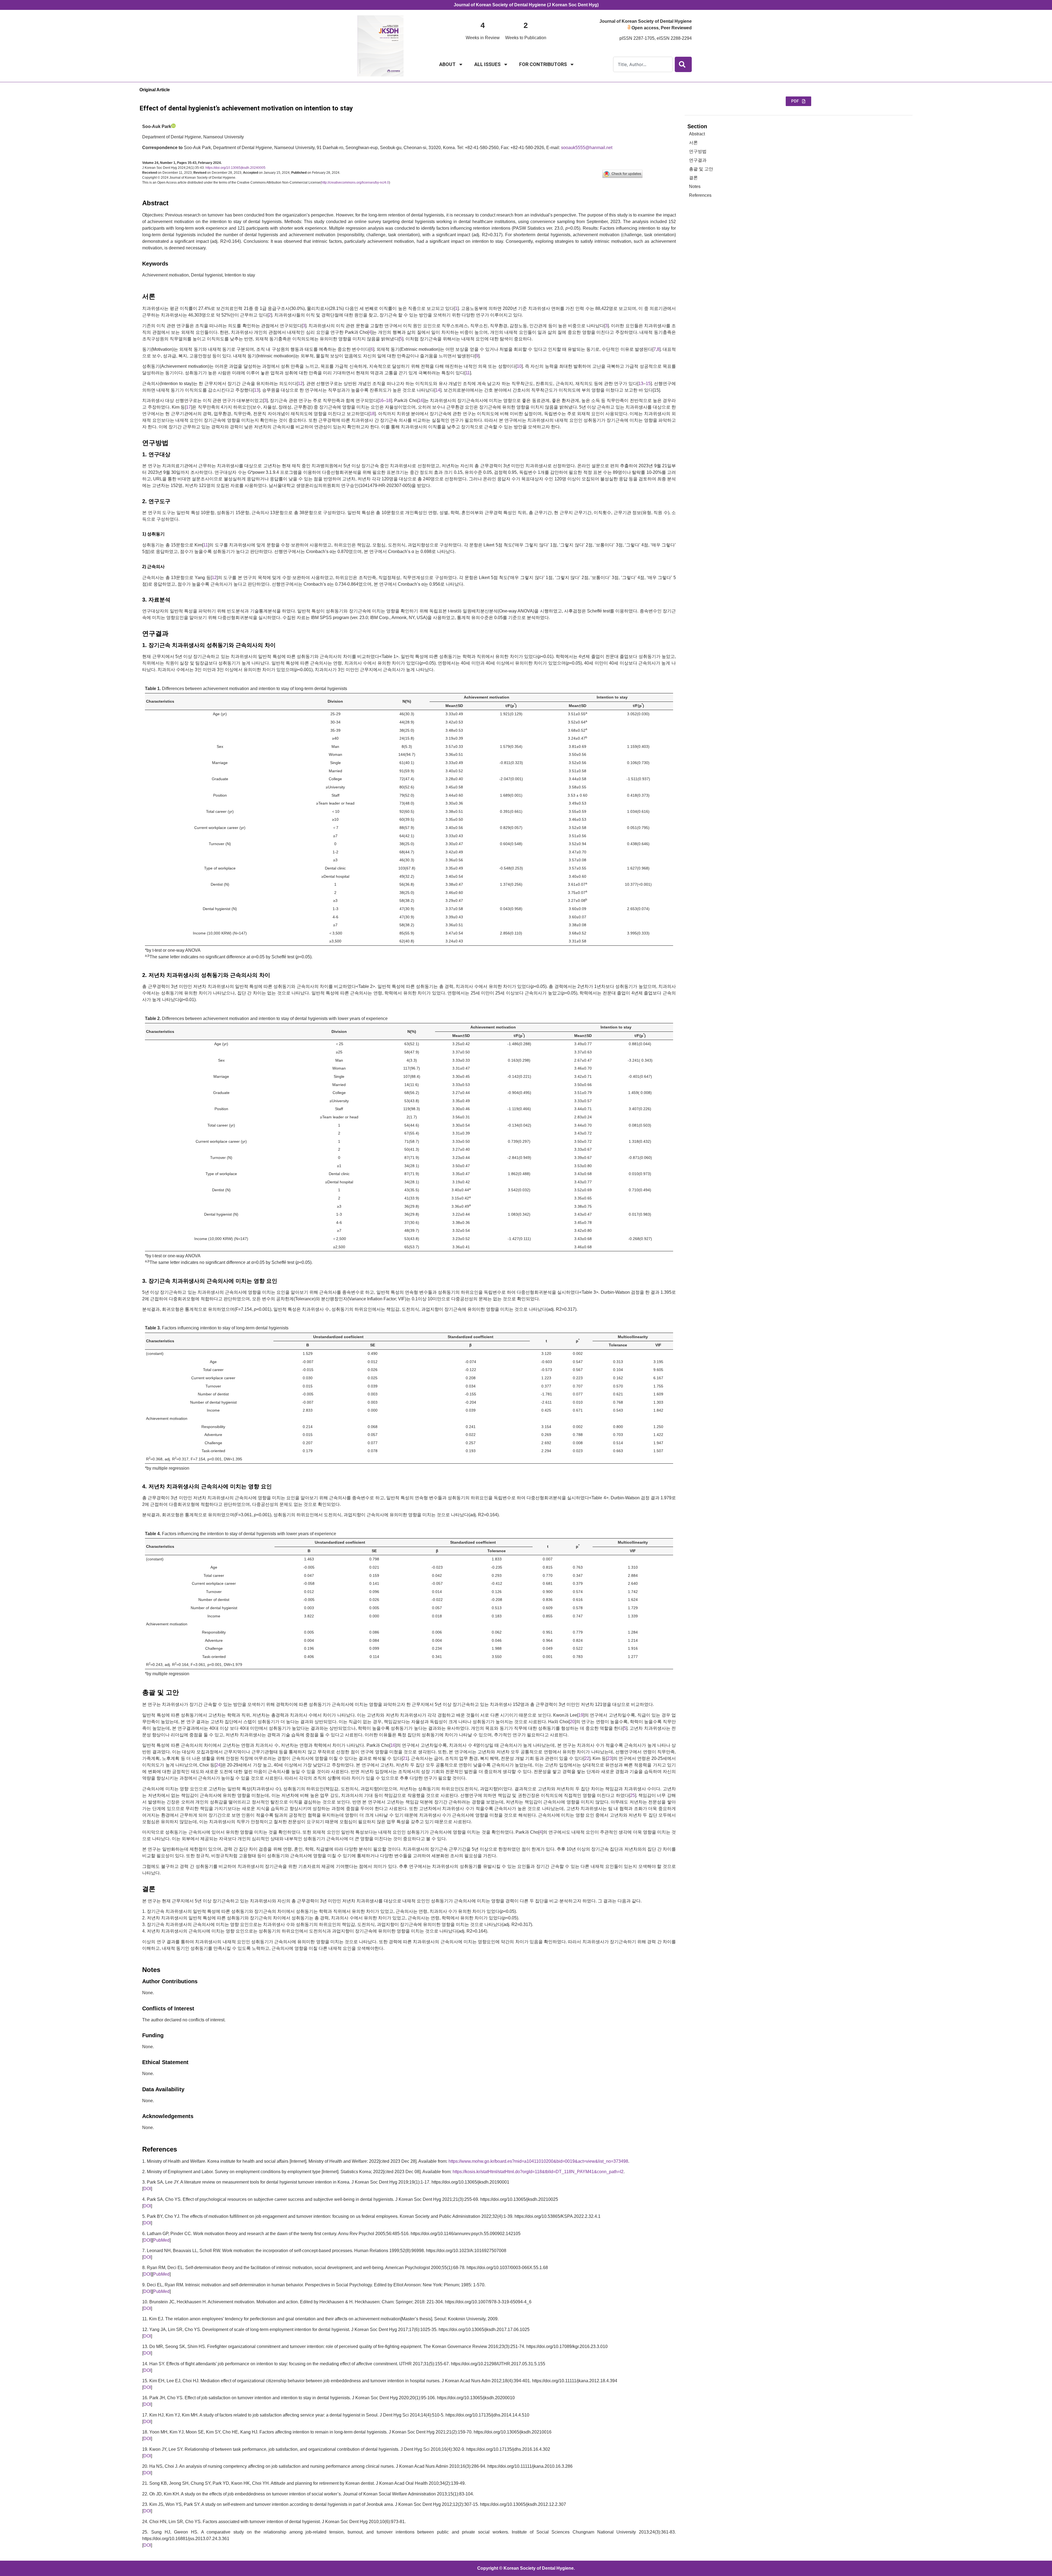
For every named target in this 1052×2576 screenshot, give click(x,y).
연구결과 (698, 160)
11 (468, 373)
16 (381, 401)
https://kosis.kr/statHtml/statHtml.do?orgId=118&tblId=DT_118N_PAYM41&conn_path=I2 (538, 2172)
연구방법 (698, 151)
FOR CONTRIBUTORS (543, 64)
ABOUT (447, 64)
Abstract (697, 134)
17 (188, 407)
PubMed (161, 2240)
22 (587, 1758)
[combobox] (643, 64)
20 (572, 1722)
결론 (693, 178)
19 (581, 1715)
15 (648, 384)
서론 (693, 143)
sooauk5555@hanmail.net (587, 148)
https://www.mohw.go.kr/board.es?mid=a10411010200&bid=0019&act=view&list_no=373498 (538, 2161)
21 (405, 1758)
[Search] (683, 64)
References (700, 195)
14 (438, 390)
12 (300, 384)
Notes (695, 186)
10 (519, 366)
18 (388, 401)
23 (610, 1758)
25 (633, 1795)
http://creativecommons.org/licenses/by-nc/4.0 (355, 183)
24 (218, 1765)
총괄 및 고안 (701, 169)
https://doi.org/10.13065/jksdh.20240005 (235, 168)
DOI (147, 2189)
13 (641, 384)
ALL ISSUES (487, 64)
